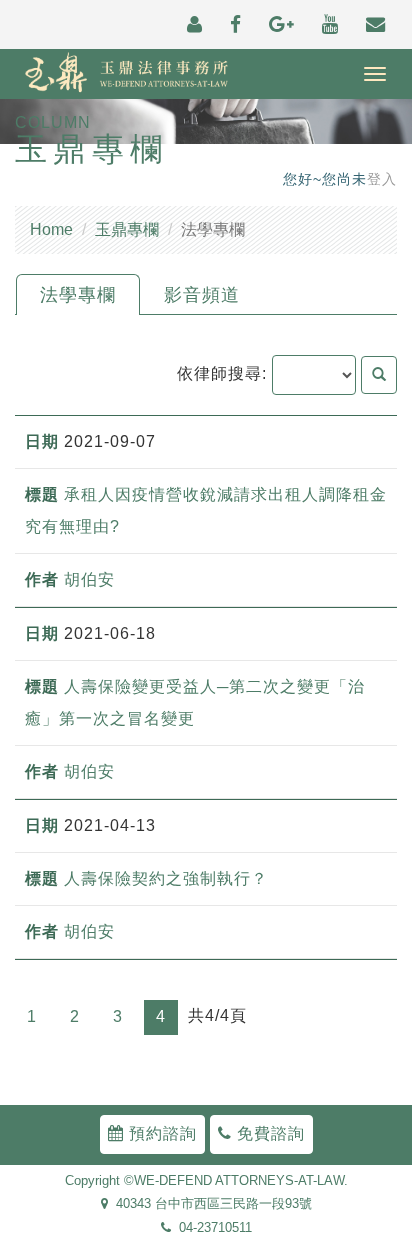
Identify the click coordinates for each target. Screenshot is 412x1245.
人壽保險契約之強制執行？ (166, 878)
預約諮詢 (160, 1133)
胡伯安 (89, 579)
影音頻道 (202, 295)
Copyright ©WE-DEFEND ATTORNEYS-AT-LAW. (206, 1181)
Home (51, 229)
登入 (382, 179)
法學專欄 (78, 295)
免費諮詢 (268, 1133)
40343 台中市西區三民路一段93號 (210, 1204)
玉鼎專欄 (127, 229)
